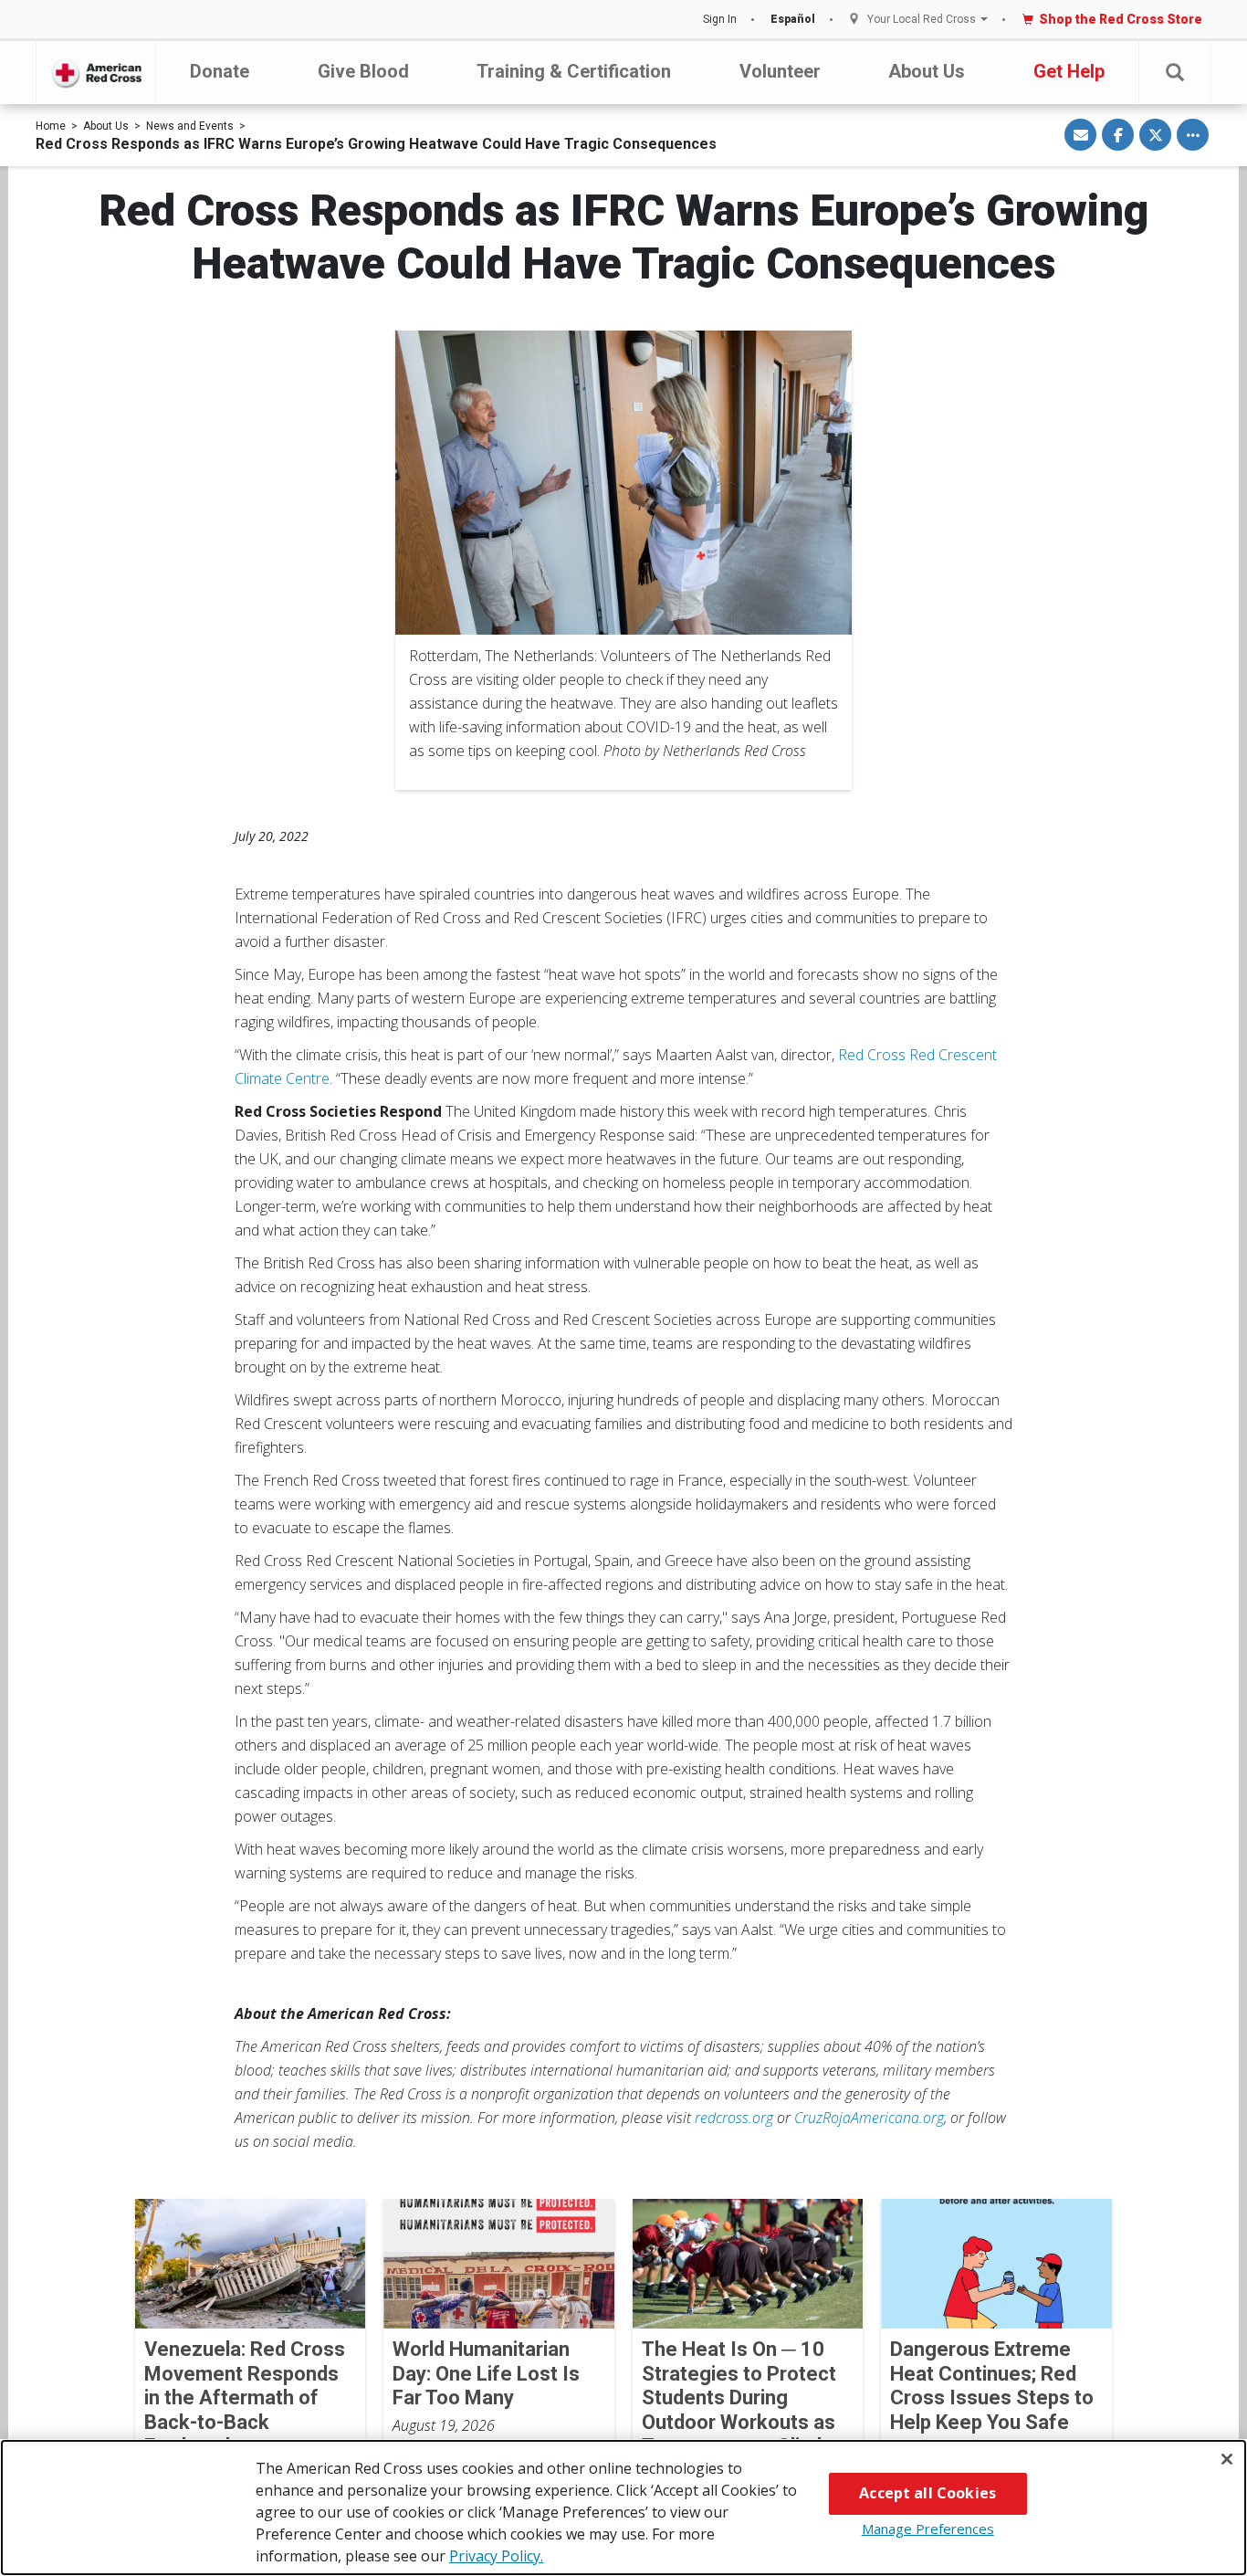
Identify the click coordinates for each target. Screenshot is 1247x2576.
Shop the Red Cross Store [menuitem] (1121, 19)
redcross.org (734, 2118)
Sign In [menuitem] (720, 19)
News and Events (190, 126)
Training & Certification (574, 71)
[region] (623, 2508)
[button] (1175, 73)
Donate (220, 71)
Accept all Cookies (927, 2493)
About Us (927, 71)
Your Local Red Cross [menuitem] (922, 20)
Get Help (1069, 71)
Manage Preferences (928, 2529)
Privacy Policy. (496, 2556)
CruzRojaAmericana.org (869, 2118)
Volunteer (780, 71)
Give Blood (363, 71)
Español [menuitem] (793, 19)
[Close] (1227, 2459)
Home (51, 126)
